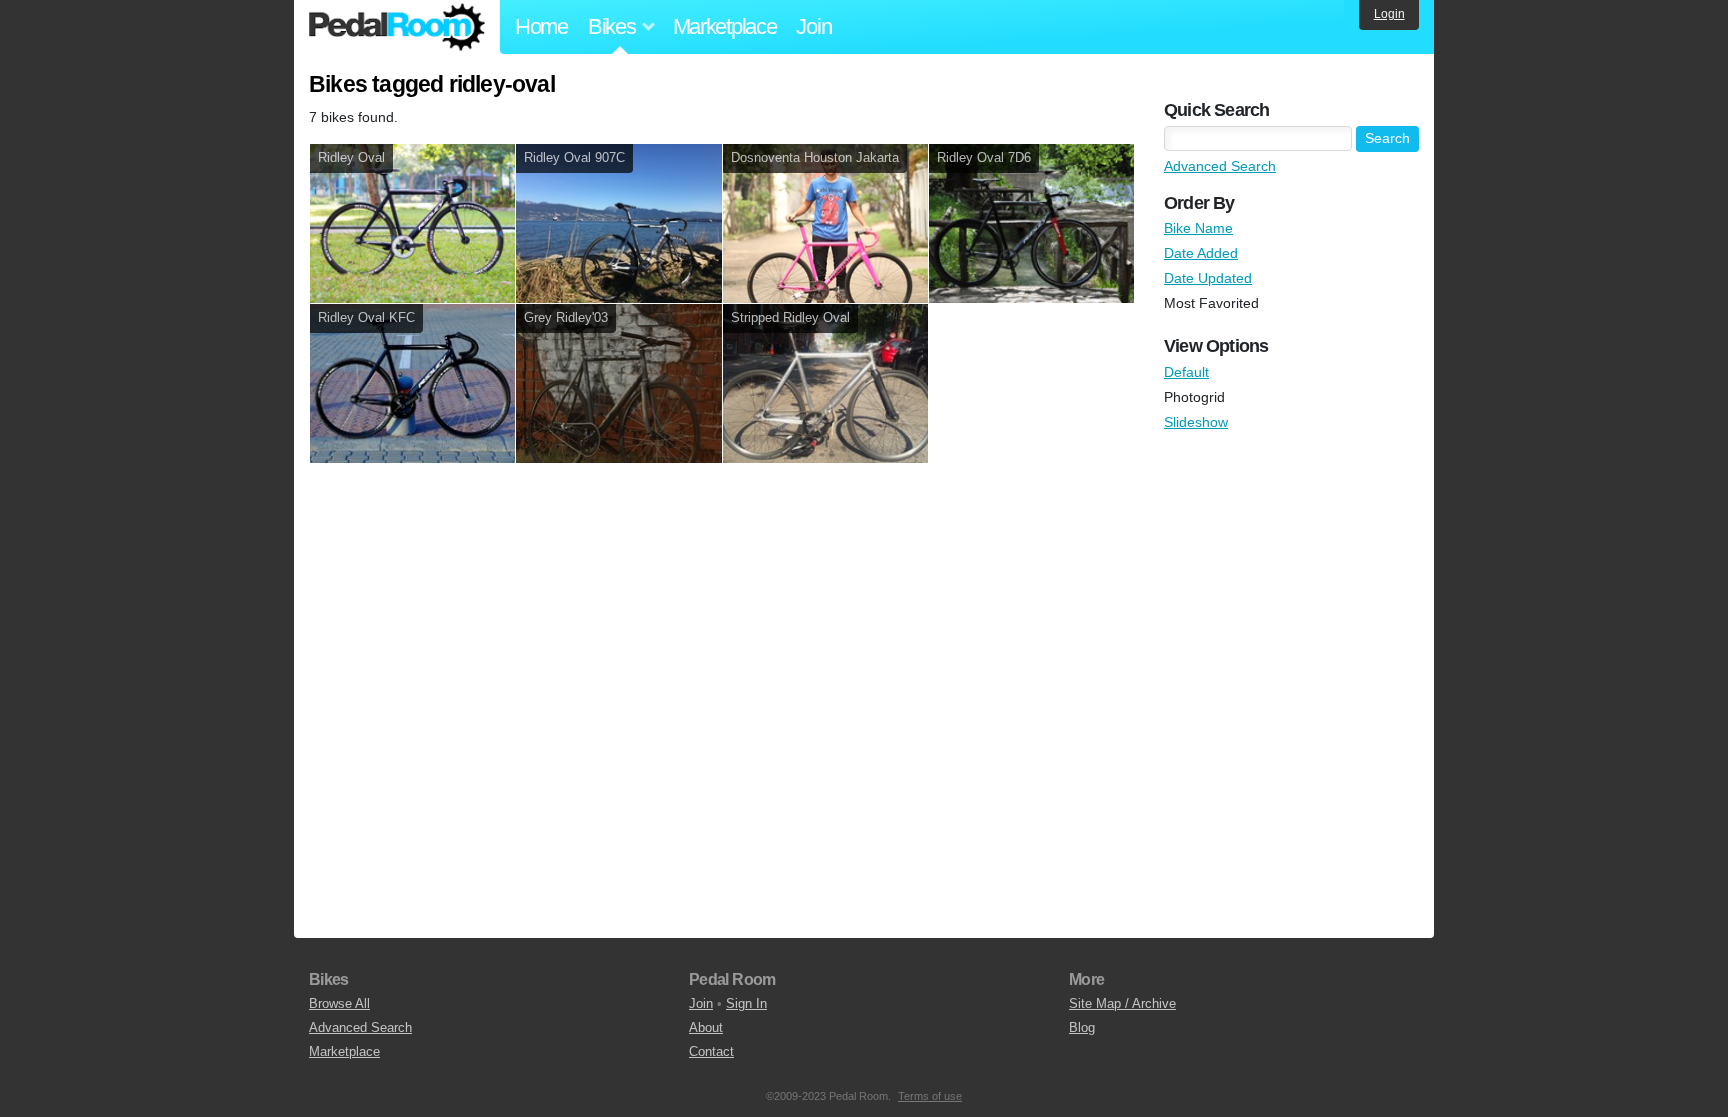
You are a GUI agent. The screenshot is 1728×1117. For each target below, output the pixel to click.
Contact (711, 1051)
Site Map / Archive (1122, 1003)
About (706, 1027)
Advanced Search (1220, 166)
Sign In (746, 1003)
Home (541, 26)
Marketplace (725, 26)
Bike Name (1198, 228)
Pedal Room (397, 27)
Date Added (1201, 253)
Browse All (339, 1003)
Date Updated (1208, 278)
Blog (1082, 1027)
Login (1389, 14)
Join (813, 26)
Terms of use (930, 1096)
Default (1186, 372)
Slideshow (1196, 422)
